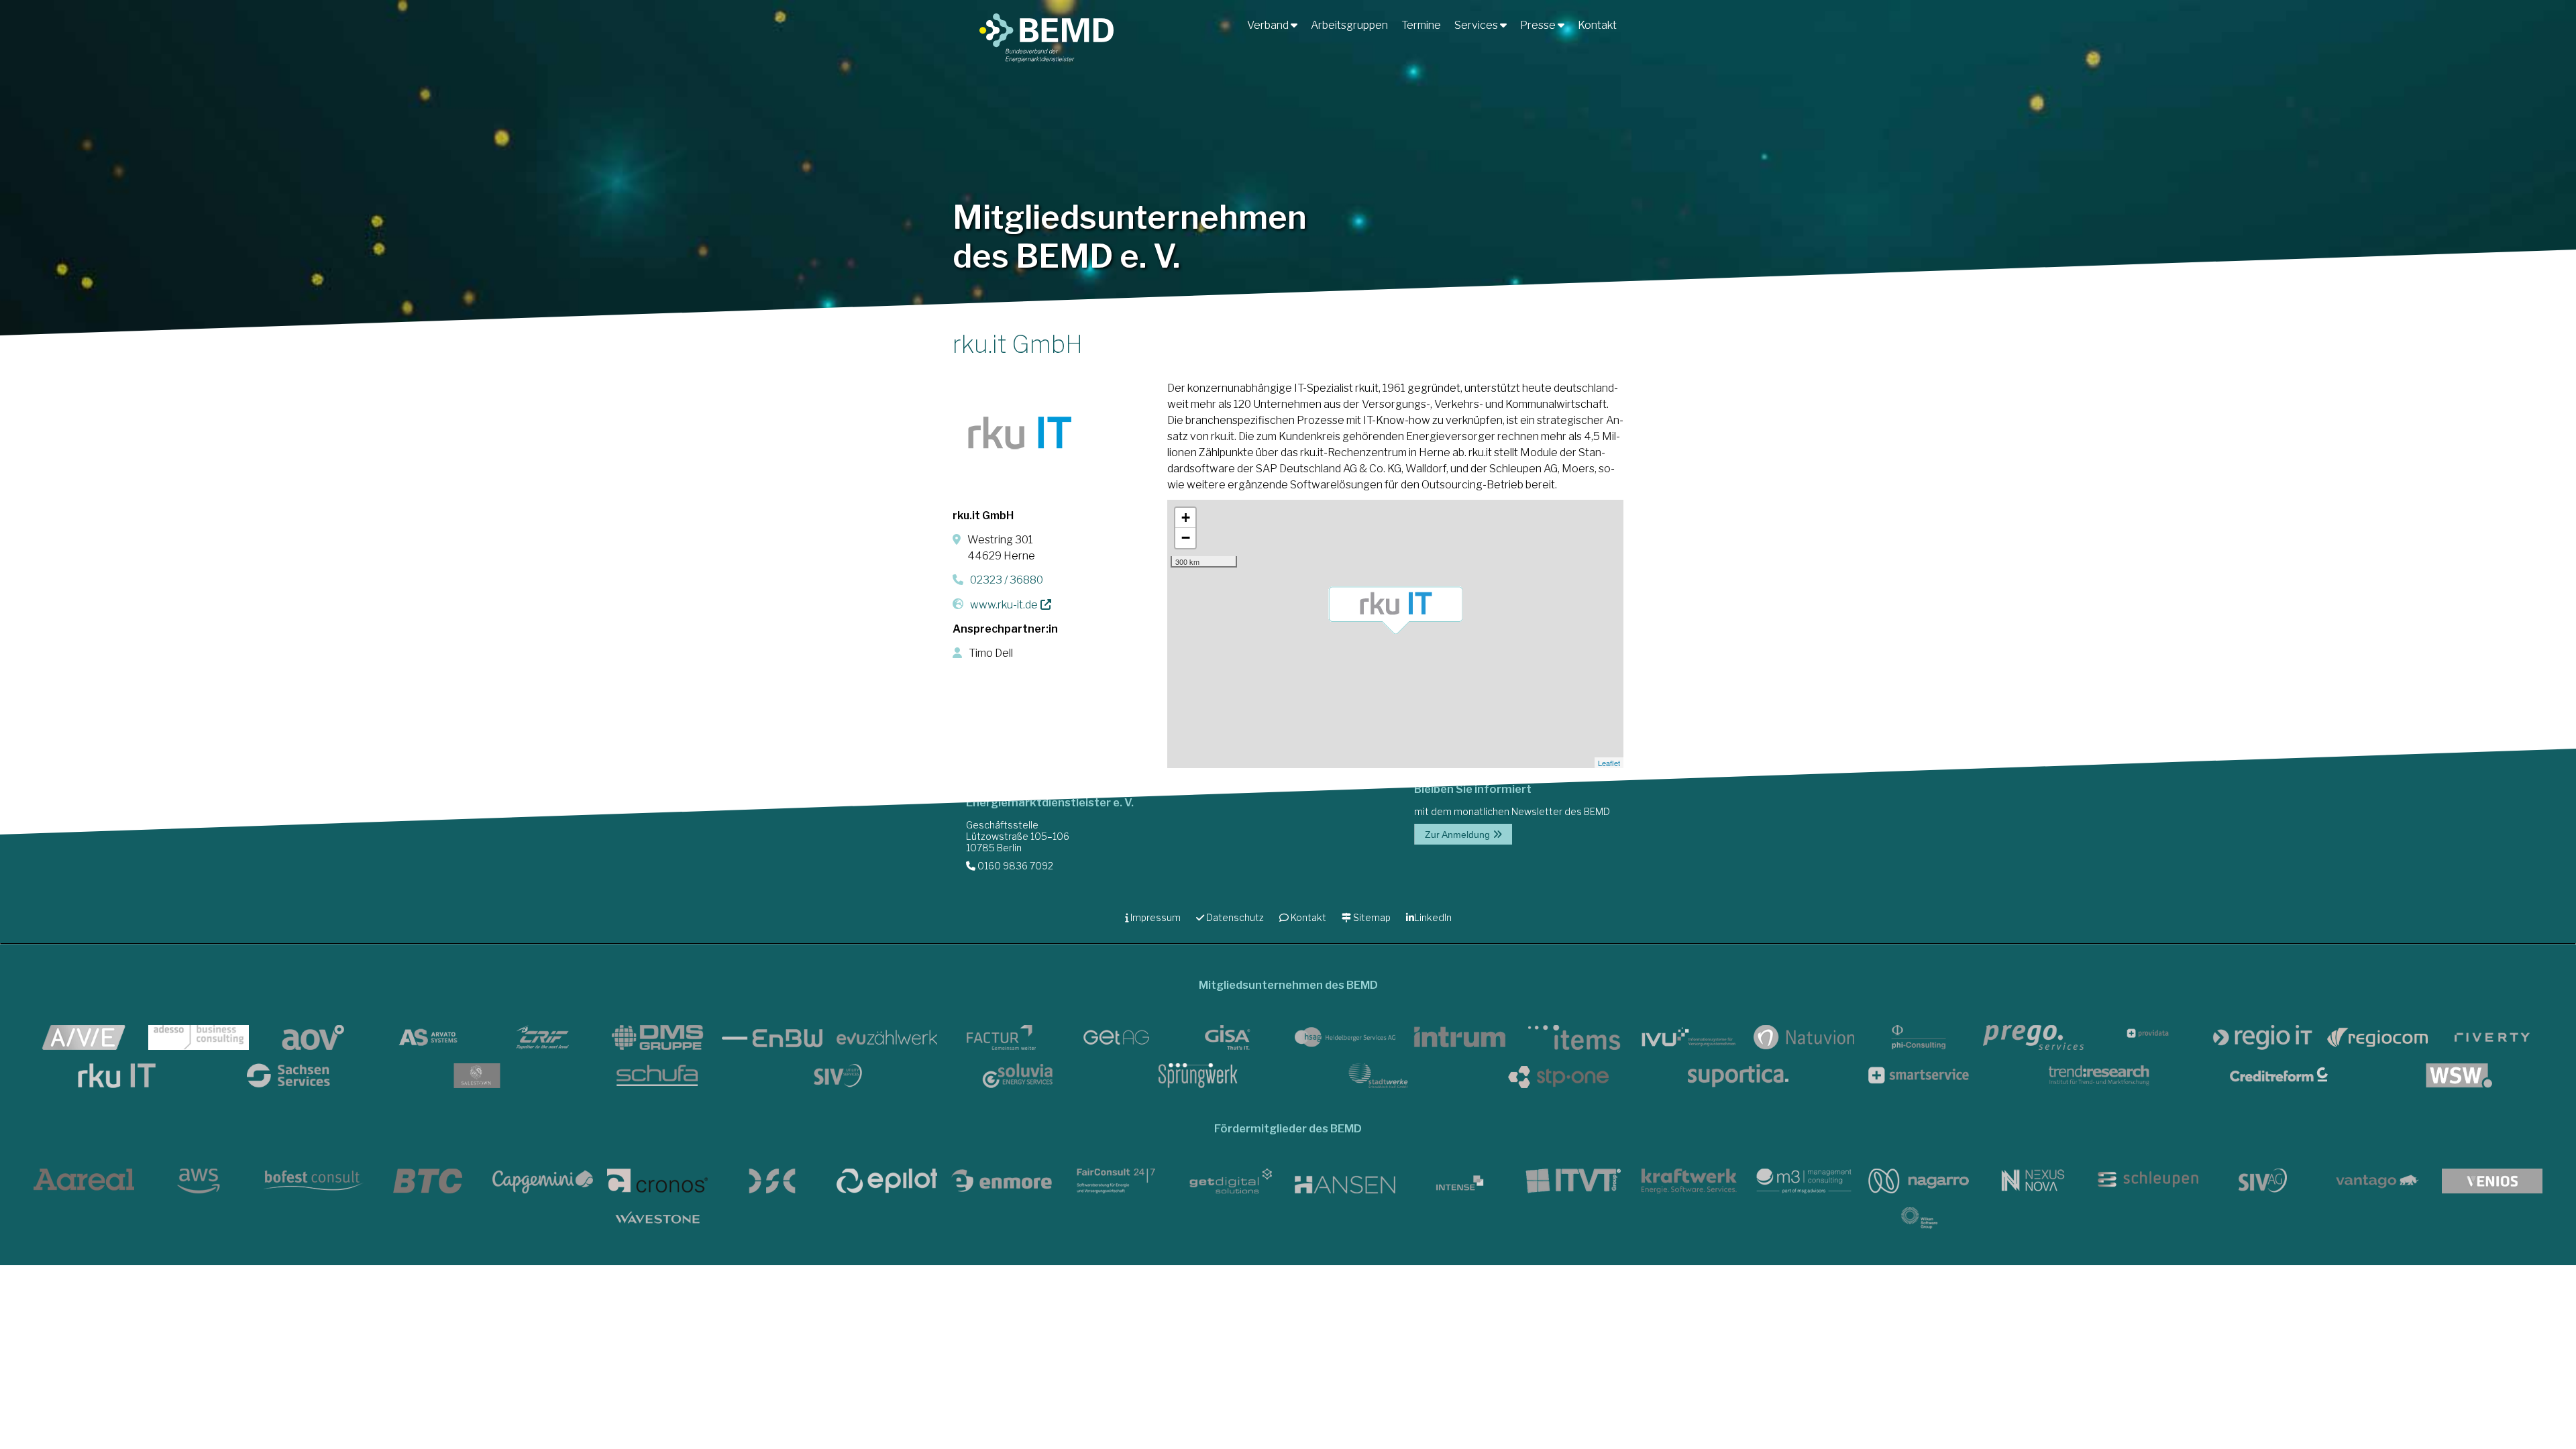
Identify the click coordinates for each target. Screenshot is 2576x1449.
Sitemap (1371, 917)
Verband (1269, 25)
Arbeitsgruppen (1349, 25)
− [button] (1186, 538)
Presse (1539, 25)
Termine (1421, 25)
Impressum (1155, 917)
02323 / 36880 (1007, 580)
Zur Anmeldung (1459, 835)
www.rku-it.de (1004, 605)
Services (1477, 25)
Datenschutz (1234, 917)
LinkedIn (1433, 917)
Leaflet (1609, 763)
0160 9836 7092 (1014, 866)
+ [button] (1186, 518)
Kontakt (1597, 25)
